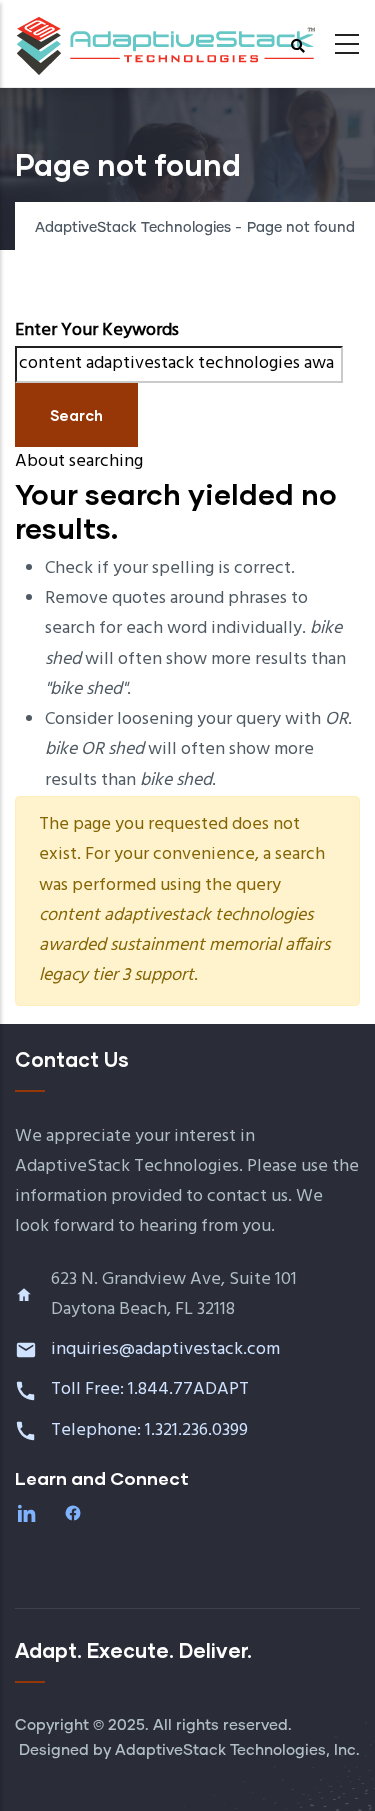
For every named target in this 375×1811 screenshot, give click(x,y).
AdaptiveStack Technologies (133, 228)
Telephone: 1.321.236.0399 (151, 1430)
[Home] (165, 38)
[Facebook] (75, 1513)
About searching (79, 461)
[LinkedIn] (29, 1513)
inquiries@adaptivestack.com (165, 1349)
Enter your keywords (97, 330)
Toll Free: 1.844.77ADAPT (152, 1389)
